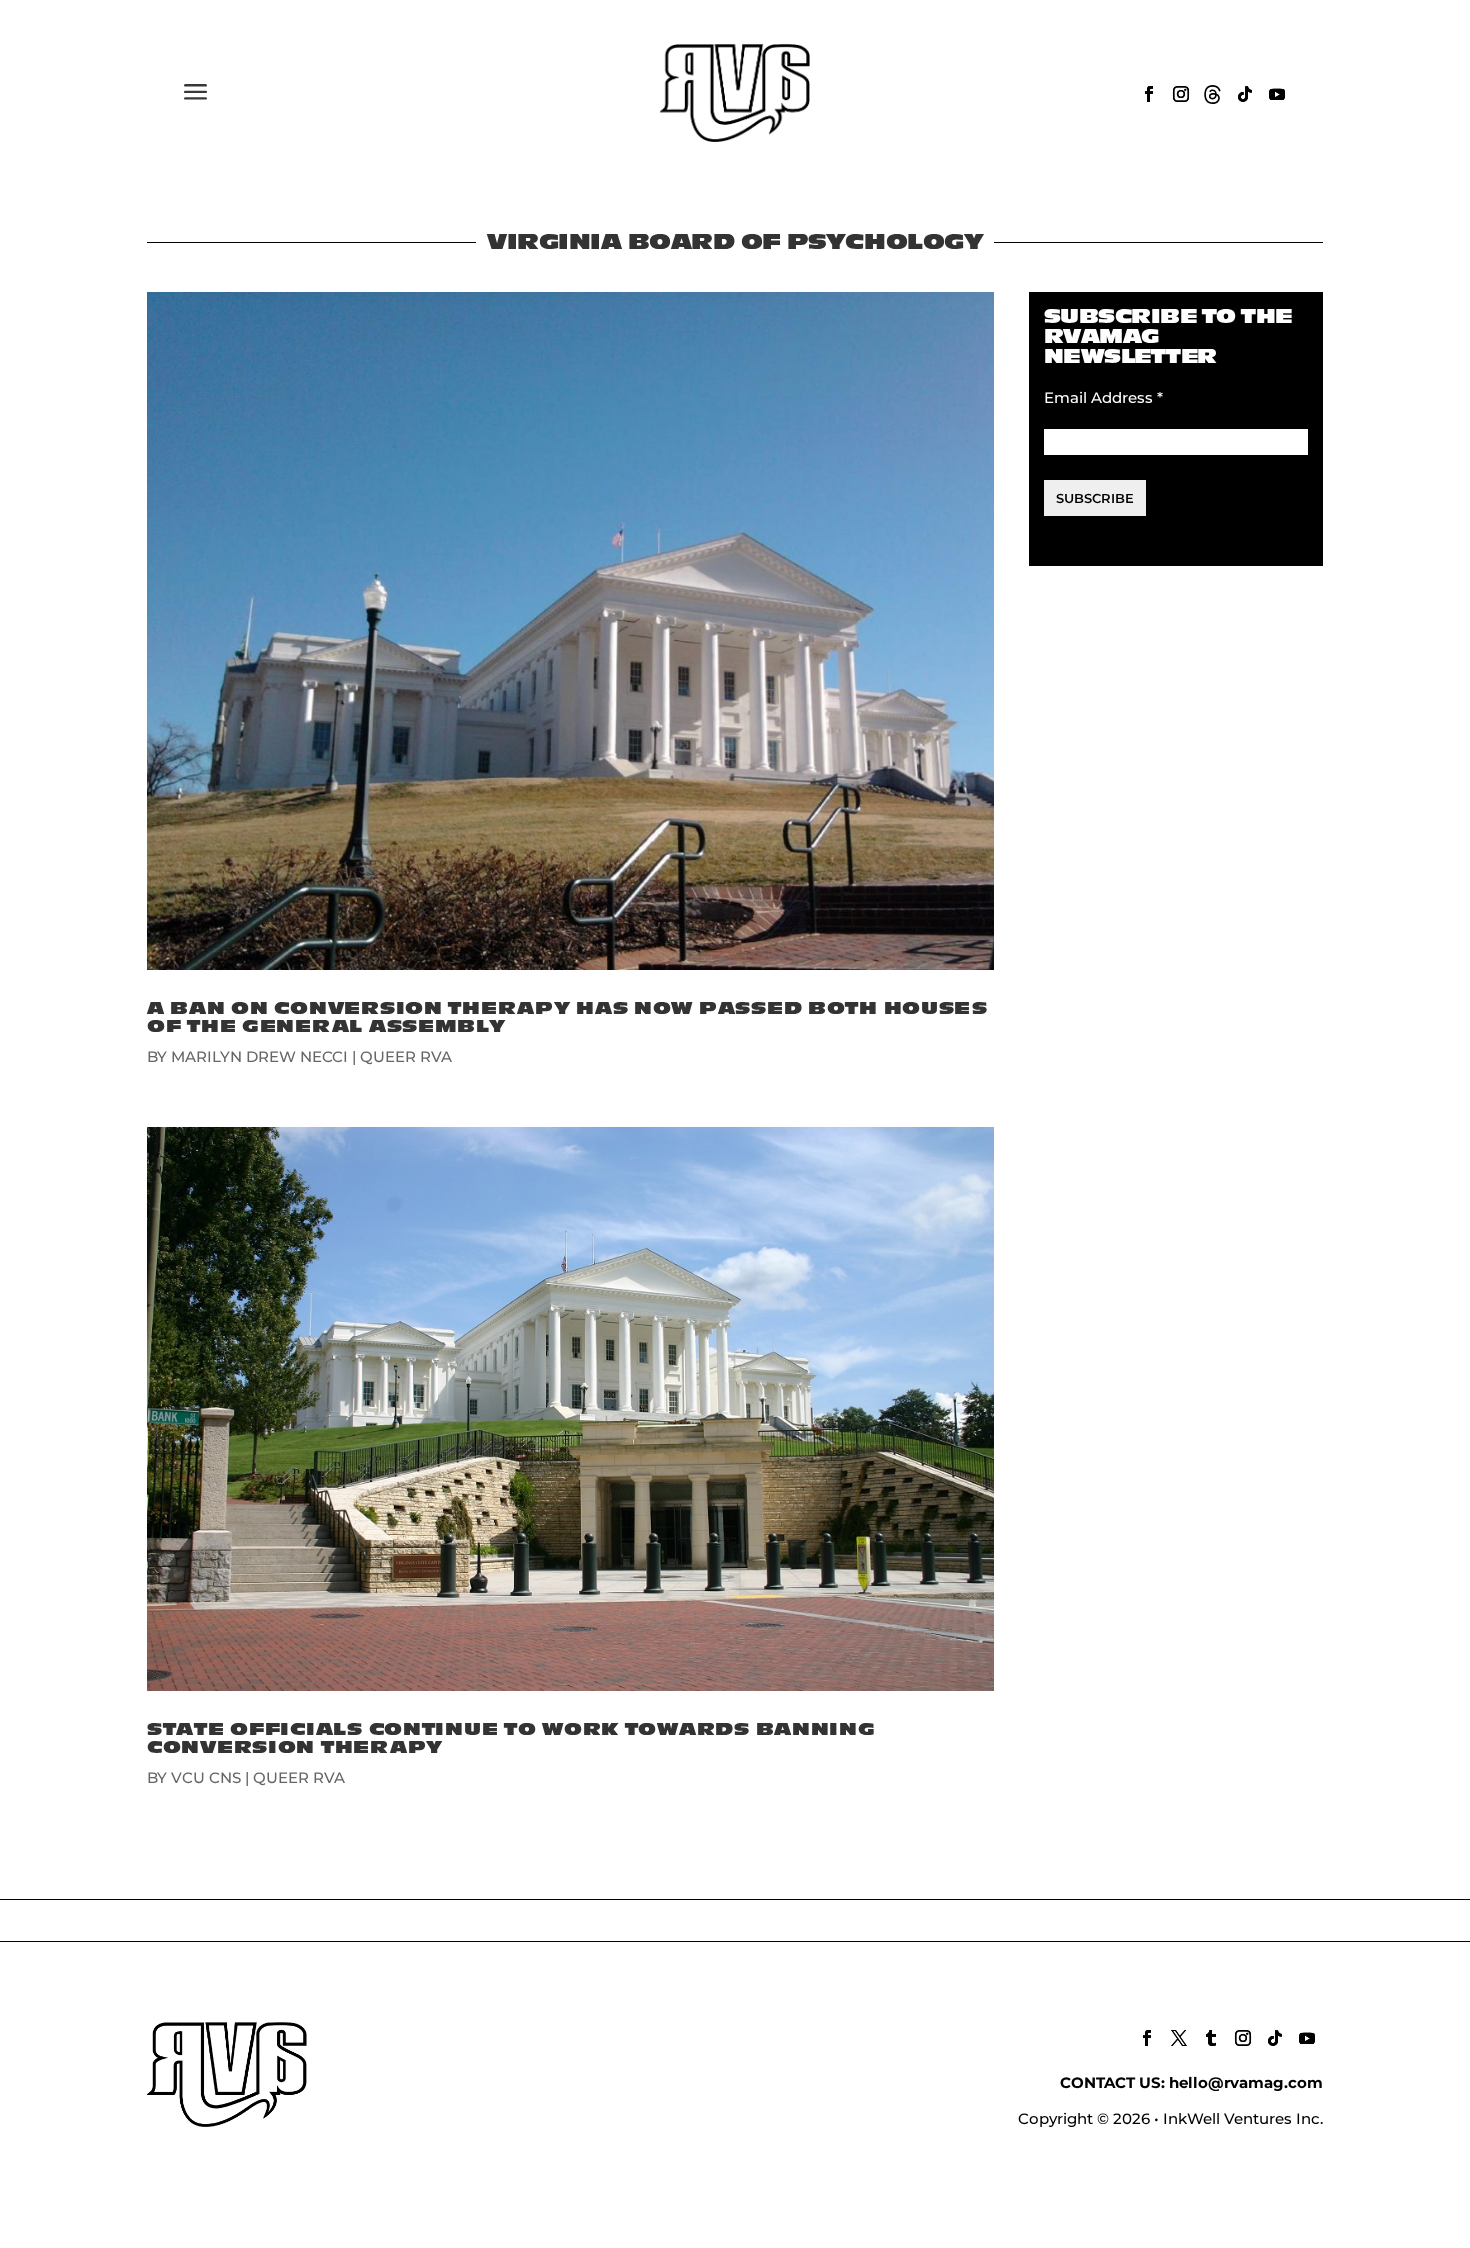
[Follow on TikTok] (1245, 94)
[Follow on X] (1179, 2038)
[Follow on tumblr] (1211, 2038)
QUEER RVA (406, 1056)
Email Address (1103, 397)
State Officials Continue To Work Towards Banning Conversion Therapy (511, 1738)
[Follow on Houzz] (1213, 94)
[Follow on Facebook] (1149, 94)
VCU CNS (206, 1777)
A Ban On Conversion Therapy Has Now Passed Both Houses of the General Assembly (567, 1017)
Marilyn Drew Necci (259, 1056)
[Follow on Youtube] (1277, 94)
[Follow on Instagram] (1181, 94)
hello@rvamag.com (1246, 2082)
